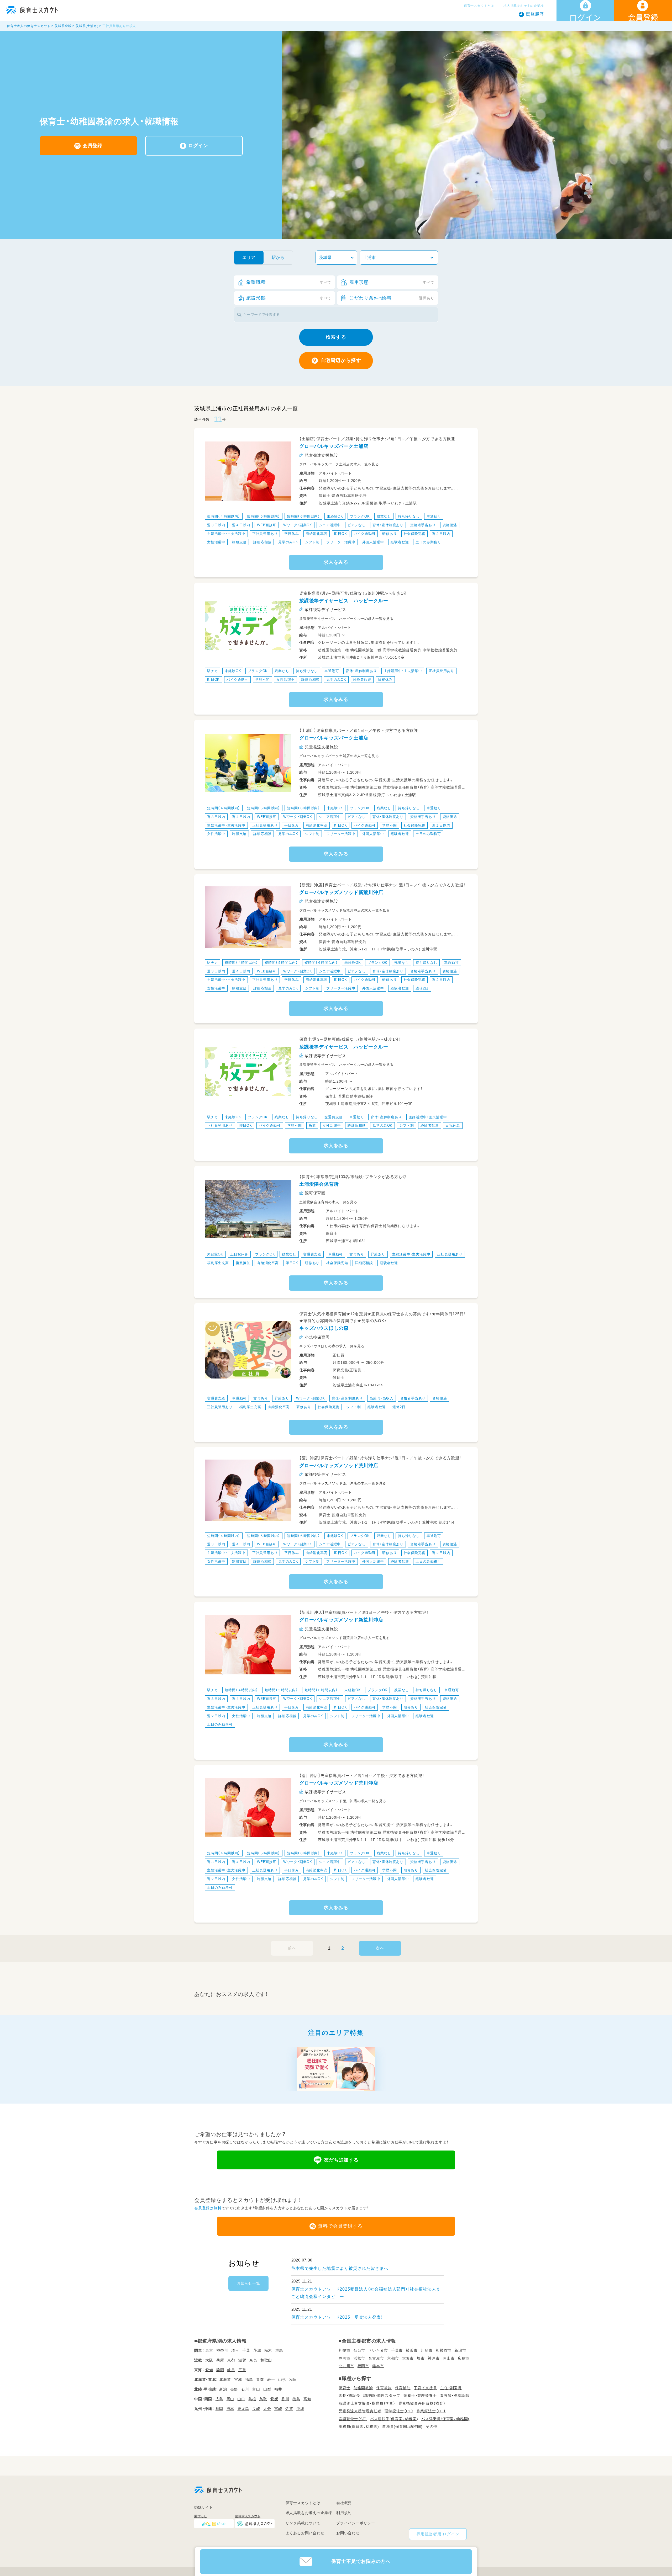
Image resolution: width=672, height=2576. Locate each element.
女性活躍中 (216, 542)
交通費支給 (334, 1117)
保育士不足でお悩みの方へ (361, 2561)
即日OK (340, 534)
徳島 (296, 2399)
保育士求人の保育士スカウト (29, 26)
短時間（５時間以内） (264, 516)
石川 (245, 2389)
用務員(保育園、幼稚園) (359, 2426)
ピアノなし (357, 525)
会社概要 (344, 2503)
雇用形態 (392, 282)
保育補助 (403, 2388)
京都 (231, 2360)
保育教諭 (384, 2388)
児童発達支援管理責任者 (360, 2411)
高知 (307, 2399)
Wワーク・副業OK (298, 525)
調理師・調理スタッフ (382, 2396)
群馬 (279, 2350)
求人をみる (336, 562)
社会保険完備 (415, 534)
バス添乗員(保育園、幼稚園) (445, 2419)
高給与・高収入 (382, 1398)
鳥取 (263, 2399)
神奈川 (222, 2350)
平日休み (292, 534)
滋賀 (242, 2360)
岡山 (230, 2399)
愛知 (209, 2370)
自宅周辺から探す (341, 360)
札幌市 (344, 2350)
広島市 (464, 2358)
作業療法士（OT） (431, 2411)
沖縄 (300, 2409)
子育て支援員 (425, 2388)
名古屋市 (376, 2358)
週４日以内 (241, 525)
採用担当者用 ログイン (438, 2534)
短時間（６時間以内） (303, 516)
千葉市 (397, 2350)
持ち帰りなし (409, 516)
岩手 (271, 2380)
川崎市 (427, 2350)
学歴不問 (262, 680)
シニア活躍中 (330, 525)
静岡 (220, 2370)
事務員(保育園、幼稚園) (402, 2426)
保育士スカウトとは (479, 6)
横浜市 (412, 2350)
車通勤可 (434, 516)
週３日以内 (216, 525)
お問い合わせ (348, 2533)
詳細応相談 (262, 542)
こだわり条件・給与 (392, 298)
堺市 (421, 2358)
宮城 (238, 2380)
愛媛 (274, 2399)
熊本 (230, 2409)
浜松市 (359, 2358)
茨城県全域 (63, 26)
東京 (209, 2350)
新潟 (223, 2389)
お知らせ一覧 (248, 2283)
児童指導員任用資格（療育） (422, 2403)
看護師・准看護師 (455, 2396)
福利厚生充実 (218, 1263)
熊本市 (378, 2366)
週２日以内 (441, 534)
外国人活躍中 (373, 542)
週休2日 (422, 988)
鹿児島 (243, 2409)
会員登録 (93, 146)
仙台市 (359, 2350)
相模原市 (443, 2350)
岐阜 (231, 2370)
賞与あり (357, 1254)
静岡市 (344, 2358)
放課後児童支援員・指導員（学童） (367, 2403)
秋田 (293, 2380)
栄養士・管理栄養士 (420, 2396)
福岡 (219, 2409)
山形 (282, 2380)
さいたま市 (378, 2350)
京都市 (393, 2358)
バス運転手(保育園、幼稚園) (394, 2419)
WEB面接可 (267, 525)
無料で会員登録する (340, 2226)
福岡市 (363, 2366)
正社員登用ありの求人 (119, 26)
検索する (336, 337)
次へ (380, 1948)
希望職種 (289, 282)
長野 (234, 2389)
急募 (312, 1125)
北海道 (225, 2380)
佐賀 (289, 2409)
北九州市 (346, 2366)
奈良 (253, 2360)
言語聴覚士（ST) (353, 2419)
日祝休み (385, 680)
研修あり (389, 534)
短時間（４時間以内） (224, 516)
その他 (432, 2426)
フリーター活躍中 (341, 542)
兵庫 (220, 2360)
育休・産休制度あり (388, 525)
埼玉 (235, 2350)
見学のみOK (288, 542)
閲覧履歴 (535, 14)
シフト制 (312, 542)
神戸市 (434, 2358)
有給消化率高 (317, 534)
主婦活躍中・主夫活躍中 (226, 534)
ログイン (198, 146)
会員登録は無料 (208, 2208)
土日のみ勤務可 (428, 542)
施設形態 (289, 298)
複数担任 (243, 1263)
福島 (249, 2380)
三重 (242, 2370)
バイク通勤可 (365, 534)
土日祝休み (239, 1254)
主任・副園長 (451, 2388)
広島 (219, 2399)
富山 (256, 2389)
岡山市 (449, 2358)
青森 (260, 2380)
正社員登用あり (265, 534)
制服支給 (239, 542)
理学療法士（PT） (399, 2411)
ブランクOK (360, 516)
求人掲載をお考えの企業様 (524, 6)
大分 (267, 2409)
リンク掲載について (303, 2523)
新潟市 (460, 2350)
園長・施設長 (349, 2396)
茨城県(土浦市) (87, 26)
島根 (252, 2399)
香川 (285, 2399)
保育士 (344, 2388)
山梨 (267, 2389)
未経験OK (335, 516)
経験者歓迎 (400, 542)
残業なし (384, 516)
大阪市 (408, 2358)
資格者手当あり (423, 525)
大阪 (209, 2360)
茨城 (257, 2350)
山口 (241, 2399)
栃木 (268, 2350)
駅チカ (212, 671)
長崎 (256, 2409)
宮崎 (278, 2409)
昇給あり (378, 1254)
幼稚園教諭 (363, 2388)
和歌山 (266, 2360)
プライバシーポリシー (356, 2523)
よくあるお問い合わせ (305, 2533)
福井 (278, 2389)
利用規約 (344, 2513)
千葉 (246, 2350)
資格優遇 (450, 525)
